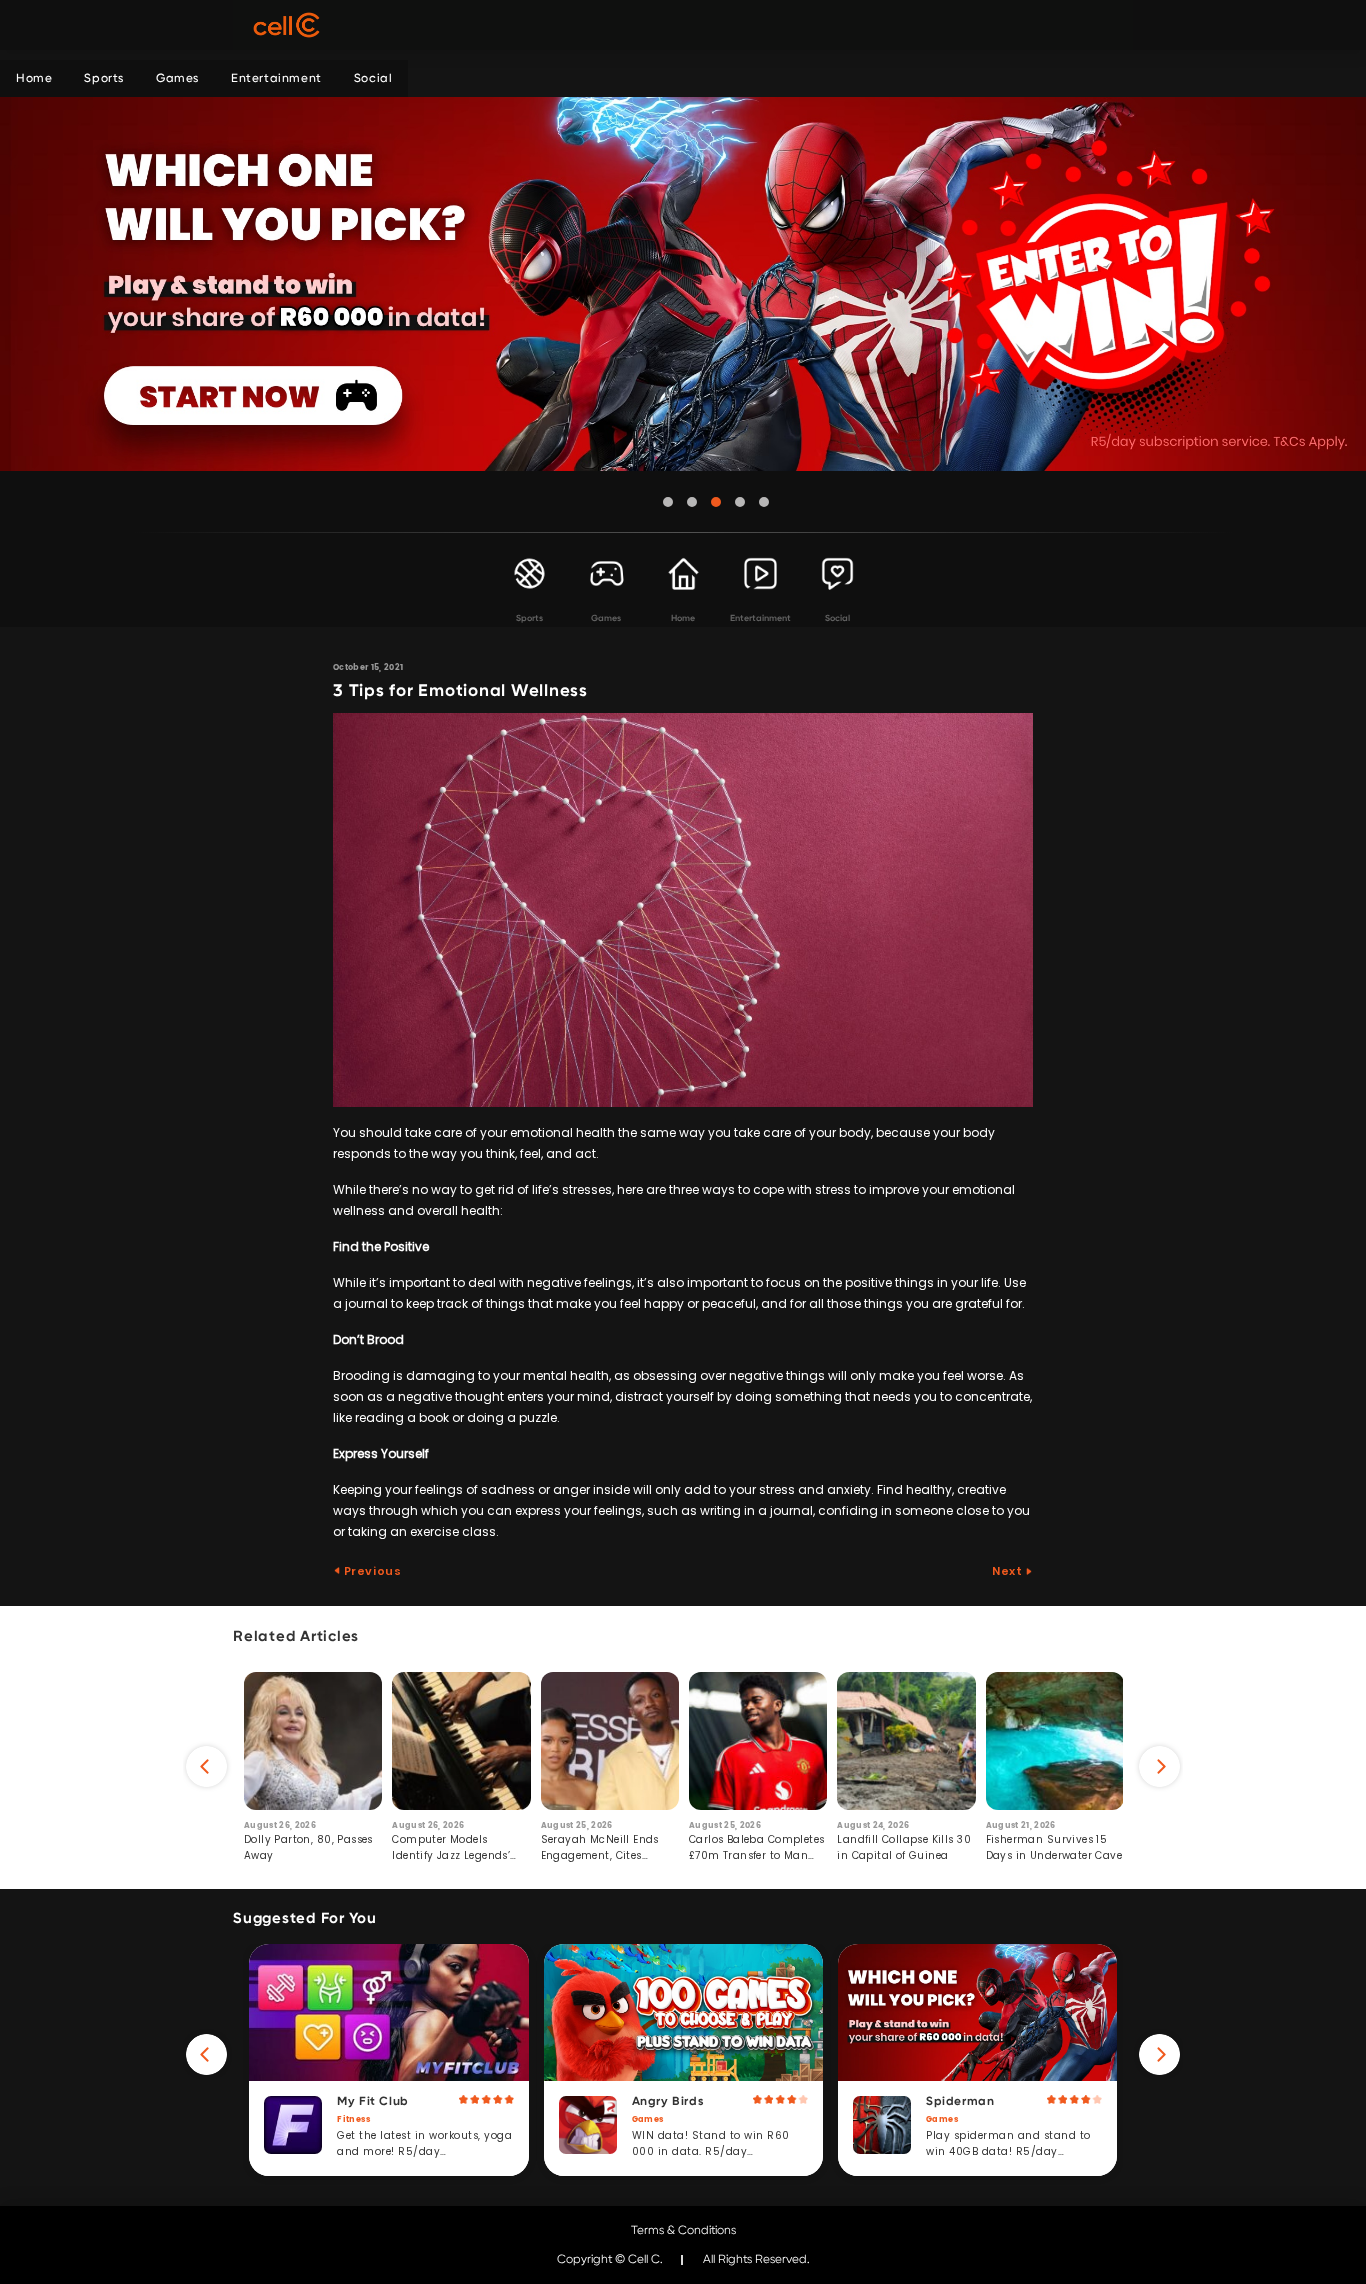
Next (1008, 1571)
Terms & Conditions (683, 2230)
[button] (668, 502)
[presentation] (206, 1766)
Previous (371, 1571)
